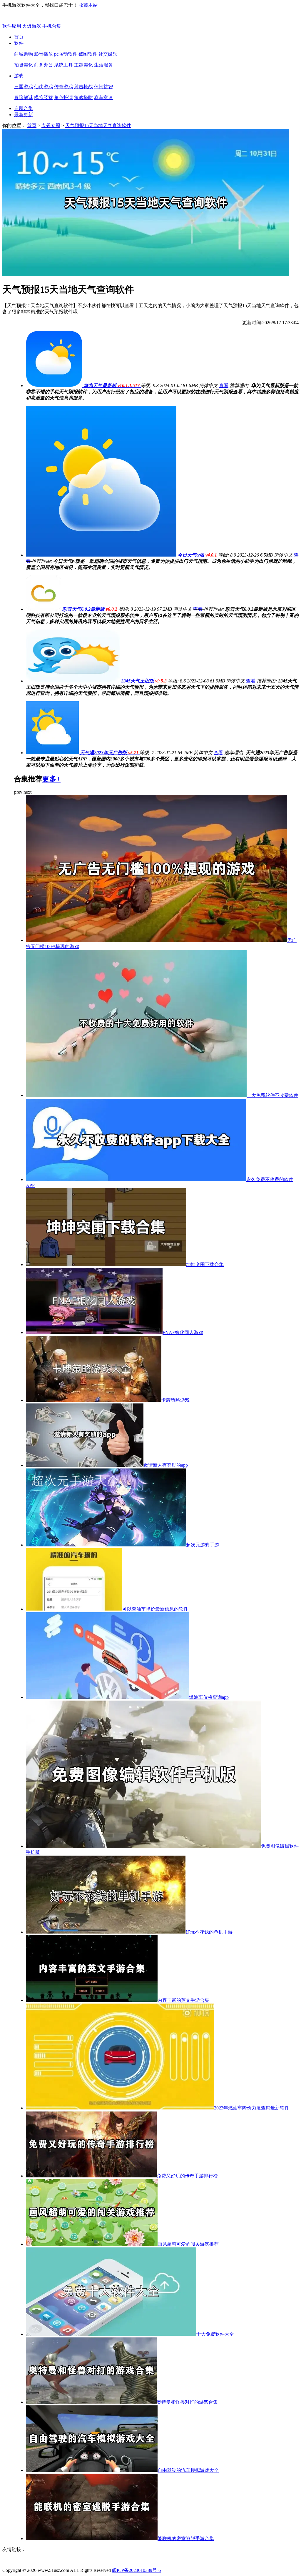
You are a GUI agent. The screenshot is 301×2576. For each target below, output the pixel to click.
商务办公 (44, 65)
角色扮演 (63, 98)
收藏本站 (88, 5)
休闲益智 (103, 87)
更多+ (51, 779)
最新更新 (24, 115)
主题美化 (83, 65)
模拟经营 (44, 98)
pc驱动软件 (66, 54)
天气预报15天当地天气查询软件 (98, 125)
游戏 (19, 76)
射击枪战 (83, 87)
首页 (19, 37)
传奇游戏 (63, 87)
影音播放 (44, 54)
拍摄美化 (24, 65)
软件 (19, 43)
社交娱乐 (108, 54)
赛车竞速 (103, 98)
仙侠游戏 (44, 87)
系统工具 (63, 65)
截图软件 (88, 54)
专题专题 (51, 125)
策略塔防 (83, 98)
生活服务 (103, 65)
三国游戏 (24, 87)
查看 (224, 386)
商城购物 (24, 54)
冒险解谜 (24, 98)
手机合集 (52, 26)
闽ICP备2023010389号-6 (136, 2570)
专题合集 (24, 108)
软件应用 (12, 26)
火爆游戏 (32, 26)
